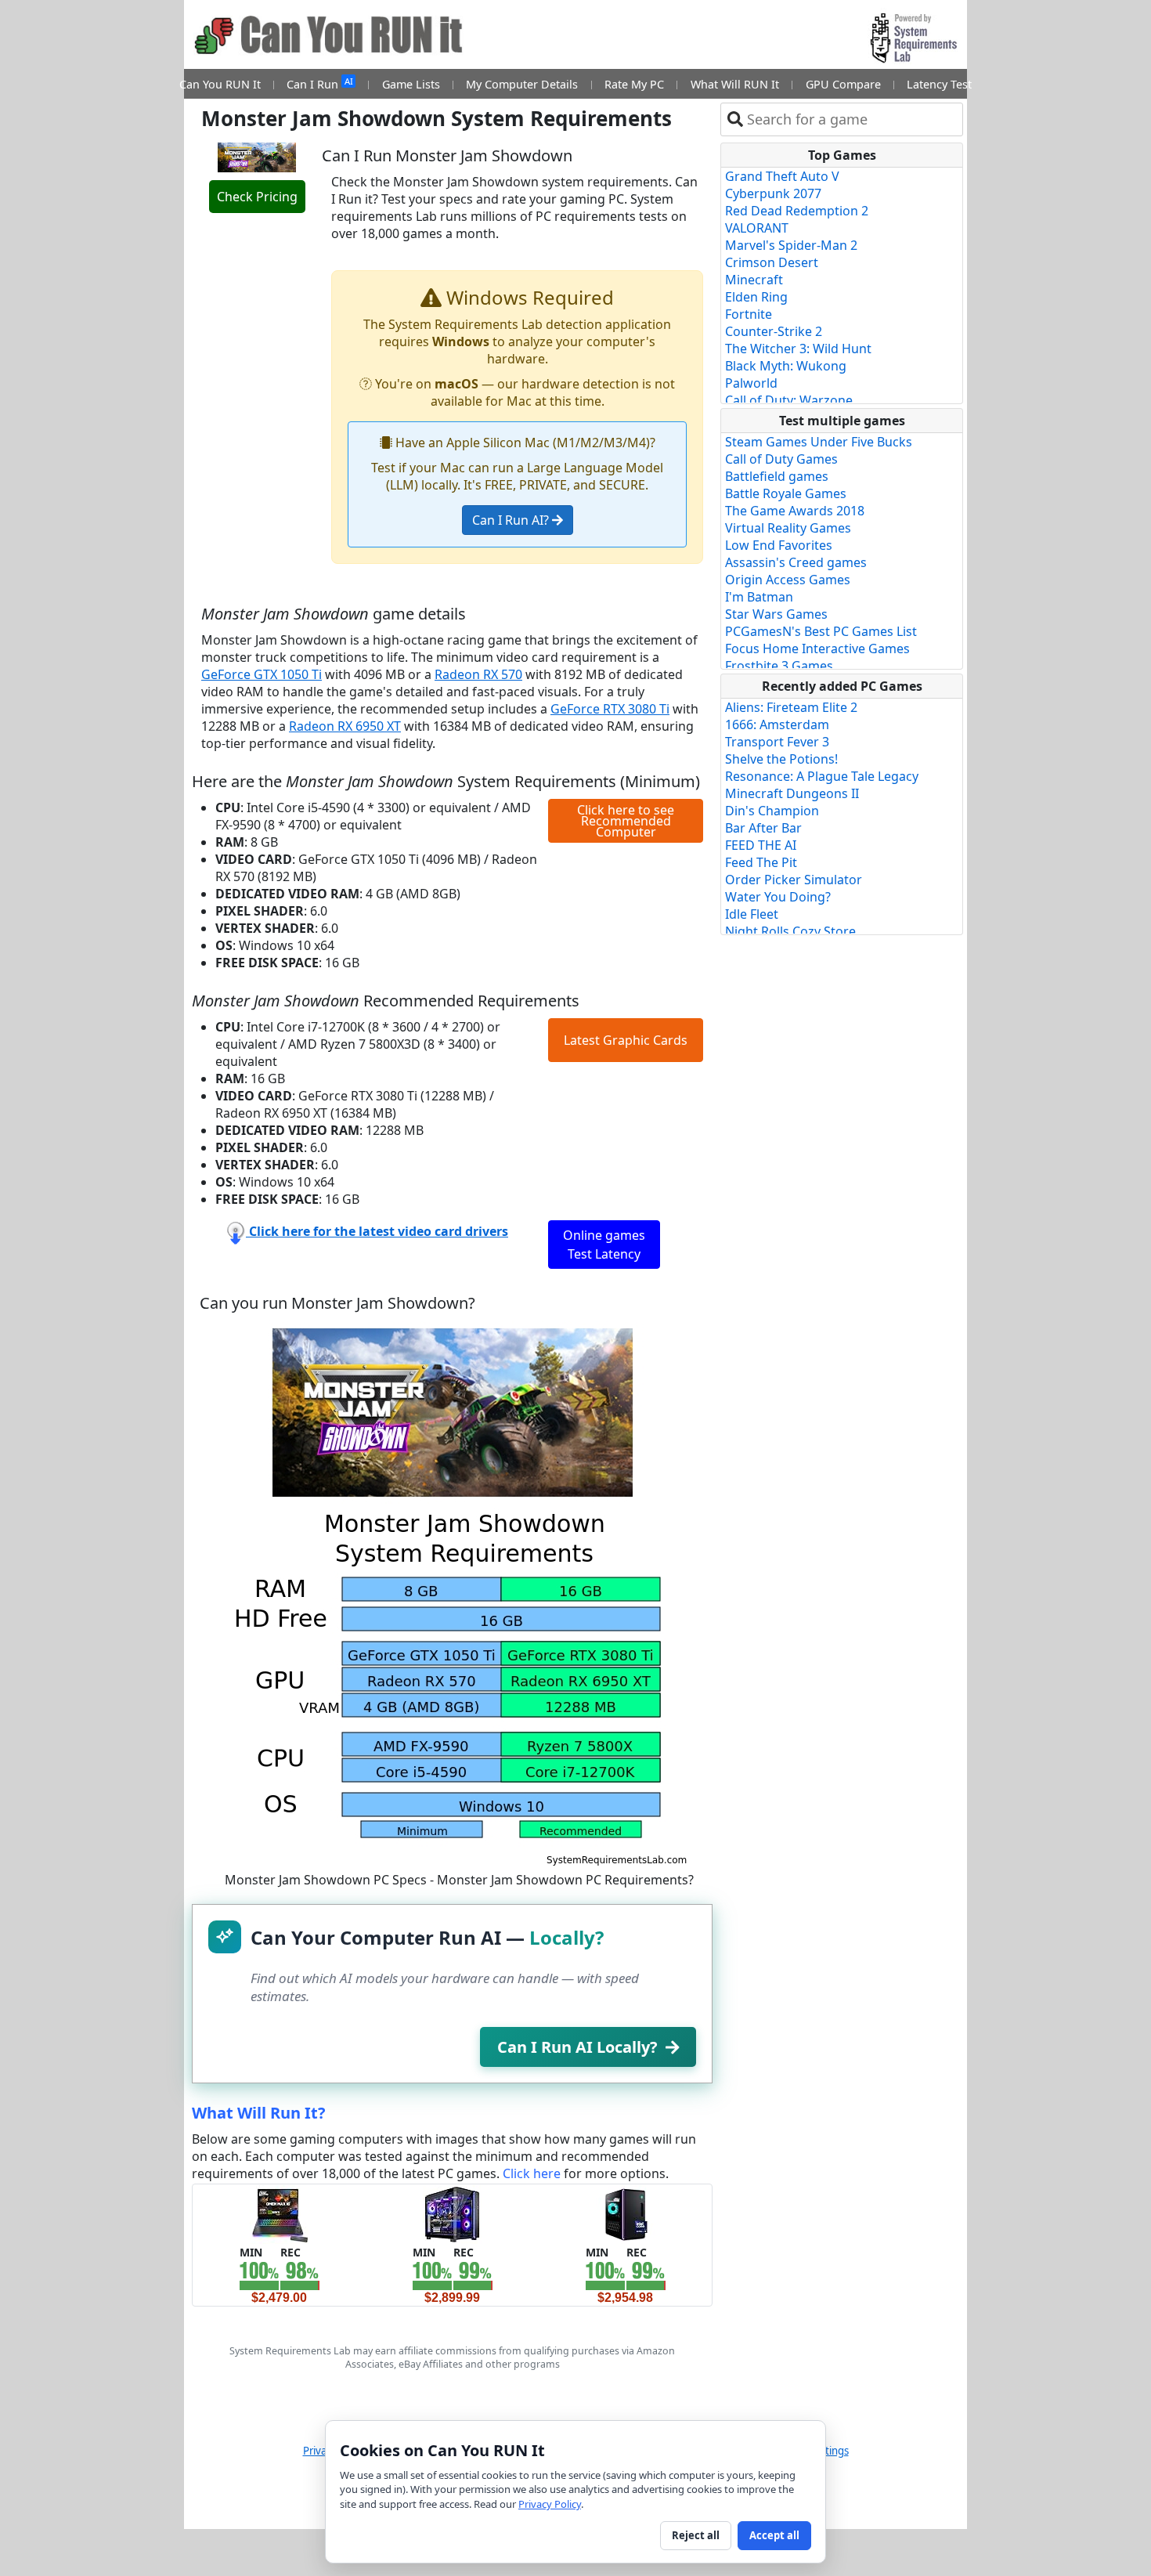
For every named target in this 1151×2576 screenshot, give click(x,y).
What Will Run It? (259, 2113)
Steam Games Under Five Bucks (819, 442)
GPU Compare (843, 84)
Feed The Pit (761, 862)
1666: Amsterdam (777, 724)
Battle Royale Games (786, 493)
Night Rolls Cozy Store (790, 931)
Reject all (696, 2535)
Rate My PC (634, 84)
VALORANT (757, 228)
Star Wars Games (776, 614)
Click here (532, 2173)
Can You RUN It (220, 84)
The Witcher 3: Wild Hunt (798, 349)
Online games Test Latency (604, 1245)
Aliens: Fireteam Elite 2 (791, 707)
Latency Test (939, 84)
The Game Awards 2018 (795, 511)
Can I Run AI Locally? (577, 2047)
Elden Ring (756, 297)
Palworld (751, 383)
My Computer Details (522, 84)
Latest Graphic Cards (626, 1040)
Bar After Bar (763, 828)
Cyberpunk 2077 (773, 193)
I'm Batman (759, 597)
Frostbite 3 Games (779, 666)
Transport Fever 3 (777, 742)
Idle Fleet (752, 914)
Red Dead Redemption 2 (797, 211)
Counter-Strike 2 (774, 331)
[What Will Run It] (279, 2213)
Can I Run (319, 83)
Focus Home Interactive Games (817, 649)
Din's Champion (772, 811)
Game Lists (411, 84)
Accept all (774, 2535)
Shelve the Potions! (781, 759)
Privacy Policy (550, 2504)
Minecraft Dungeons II (792, 793)
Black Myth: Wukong (786, 366)
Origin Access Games (788, 580)
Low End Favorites (779, 545)
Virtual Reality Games (788, 528)
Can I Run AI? (512, 520)
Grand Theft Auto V (782, 176)
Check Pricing (257, 197)
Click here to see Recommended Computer (626, 821)
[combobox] (852, 119)
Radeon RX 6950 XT (345, 726)
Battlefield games (777, 476)
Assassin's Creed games (796, 562)
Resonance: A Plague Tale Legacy (822, 776)
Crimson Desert (772, 262)
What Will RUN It (735, 84)
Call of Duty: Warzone (789, 400)
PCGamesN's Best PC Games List (821, 631)
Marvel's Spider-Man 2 (791, 245)
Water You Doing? (778, 897)
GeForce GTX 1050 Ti (262, 674)
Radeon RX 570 (478, 674)
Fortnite (749, 314)
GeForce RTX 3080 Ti (610, 709)
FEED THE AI (761, 845)
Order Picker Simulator (794, 880)
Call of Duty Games (781, 459)
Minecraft (754, 280)
